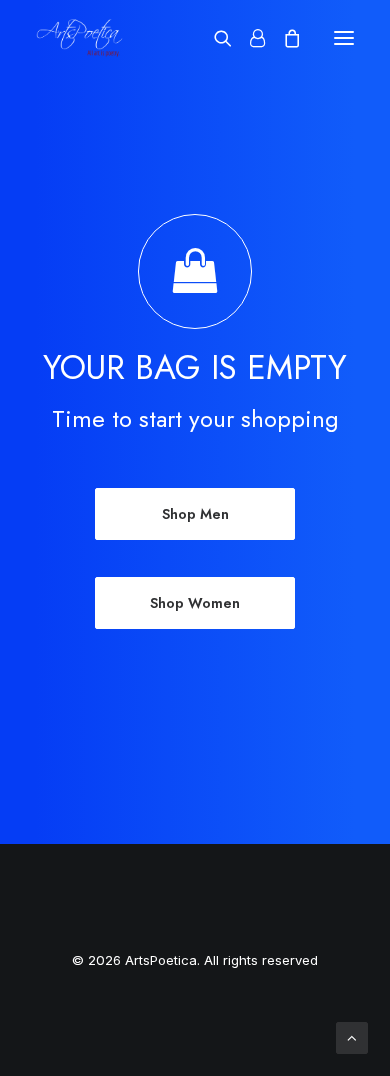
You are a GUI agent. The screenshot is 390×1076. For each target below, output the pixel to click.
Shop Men (195, 514)
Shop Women (195, 603)
